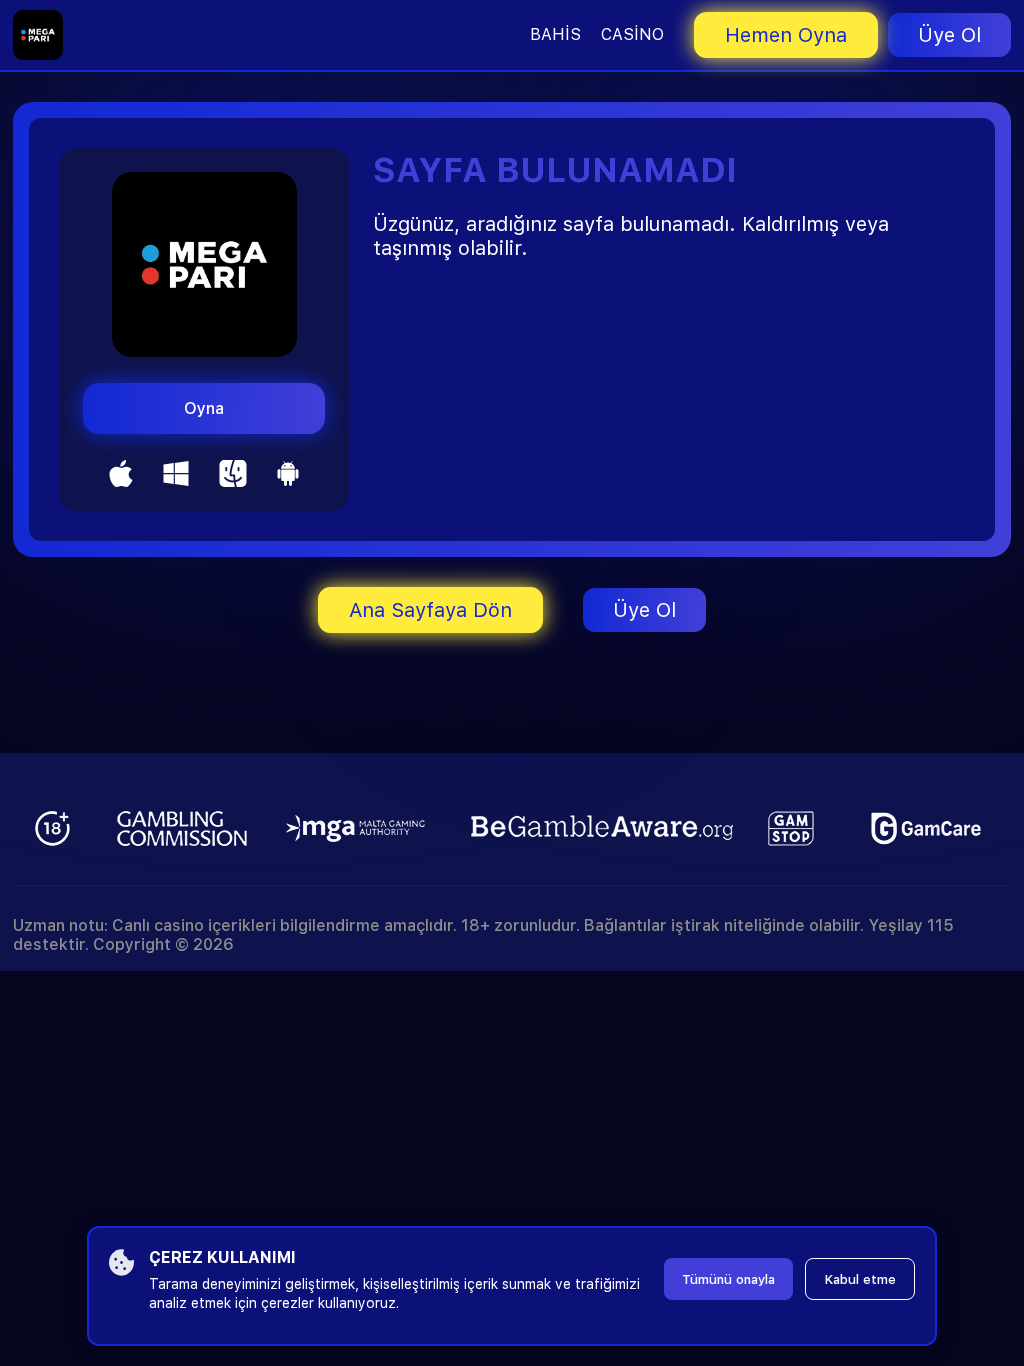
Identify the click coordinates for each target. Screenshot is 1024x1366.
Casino (632, 34)
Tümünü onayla (728, 1279)
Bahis (555, 34)
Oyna (204, 408)
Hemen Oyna (786, 35)
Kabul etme (860, 1279)
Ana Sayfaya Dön (430, 610)
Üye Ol (949, 35)
